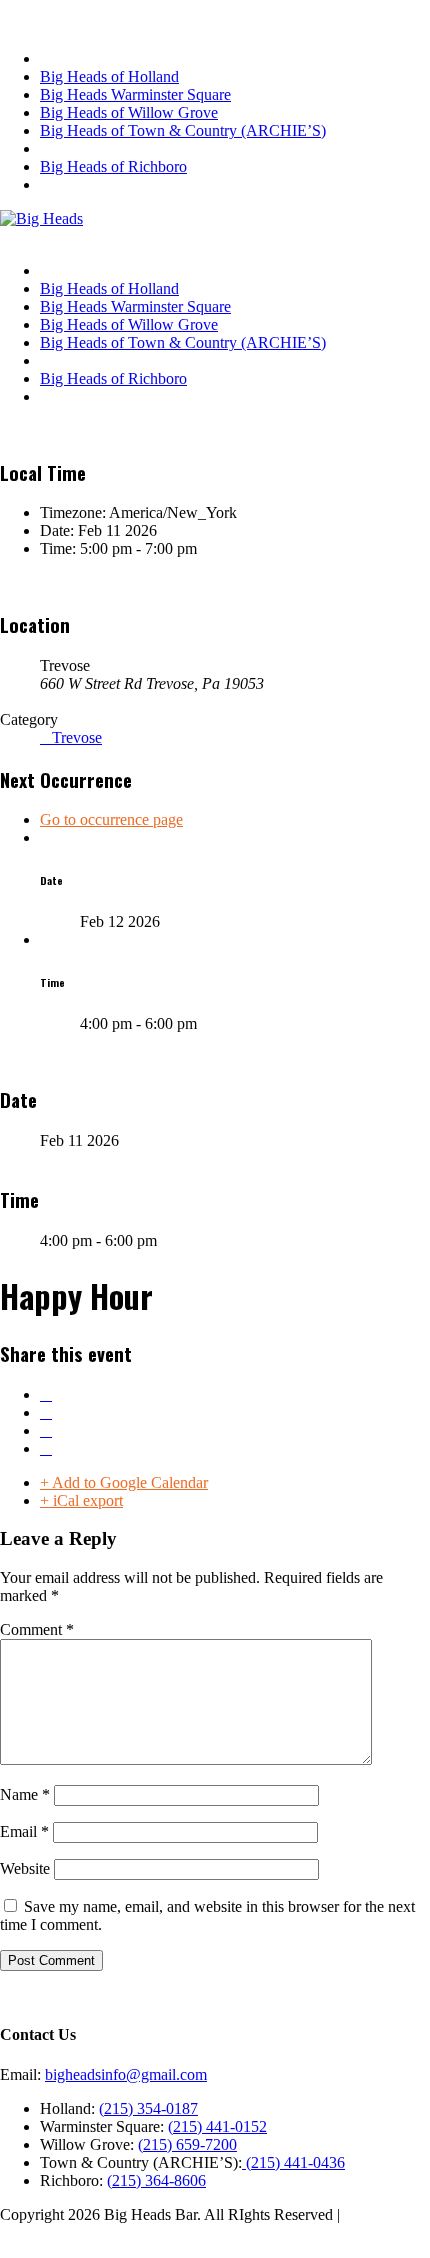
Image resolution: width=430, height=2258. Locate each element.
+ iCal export (81, 1500)
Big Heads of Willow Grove (129, 112)
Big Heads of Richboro (113, 166)
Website (25, 1868)
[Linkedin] (46, 1430)
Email (24, 1831)
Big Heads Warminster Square (135, 94)
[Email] (46, 1448)
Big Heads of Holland (109, 76)
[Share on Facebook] (46, 1394)
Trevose (77, 737)
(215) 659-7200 (187, 2144)
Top (12, 2248)
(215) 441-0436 (293, 2162)
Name (25, 1794)
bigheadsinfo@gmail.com (126, 2074)
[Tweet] (46, 1412)
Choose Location (68, 236)
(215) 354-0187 (148, 2108)
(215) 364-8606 (156, 2180)
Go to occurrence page (111, 819)
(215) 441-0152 (217, 2126)
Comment (37, 1629)
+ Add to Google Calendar (124, 1482)
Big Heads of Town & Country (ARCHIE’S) (183, 130)
